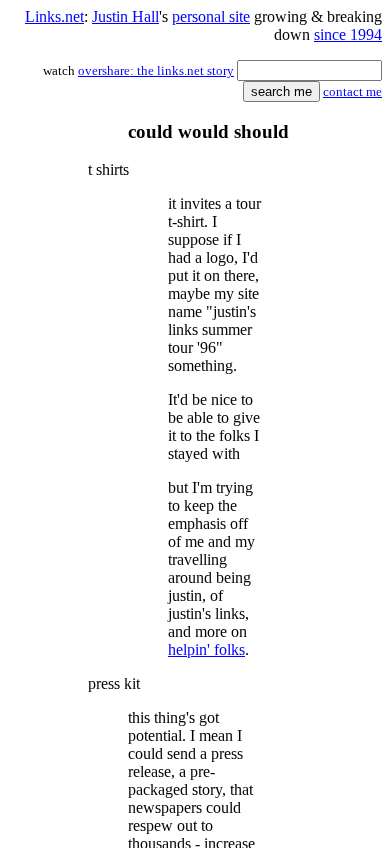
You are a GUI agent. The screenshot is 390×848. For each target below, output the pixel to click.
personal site (211, 16)
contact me (352, 91)
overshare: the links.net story (156, 70)
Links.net (54, 16)
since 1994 (348, 34)
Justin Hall (125, 16)
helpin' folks (206, 649)
